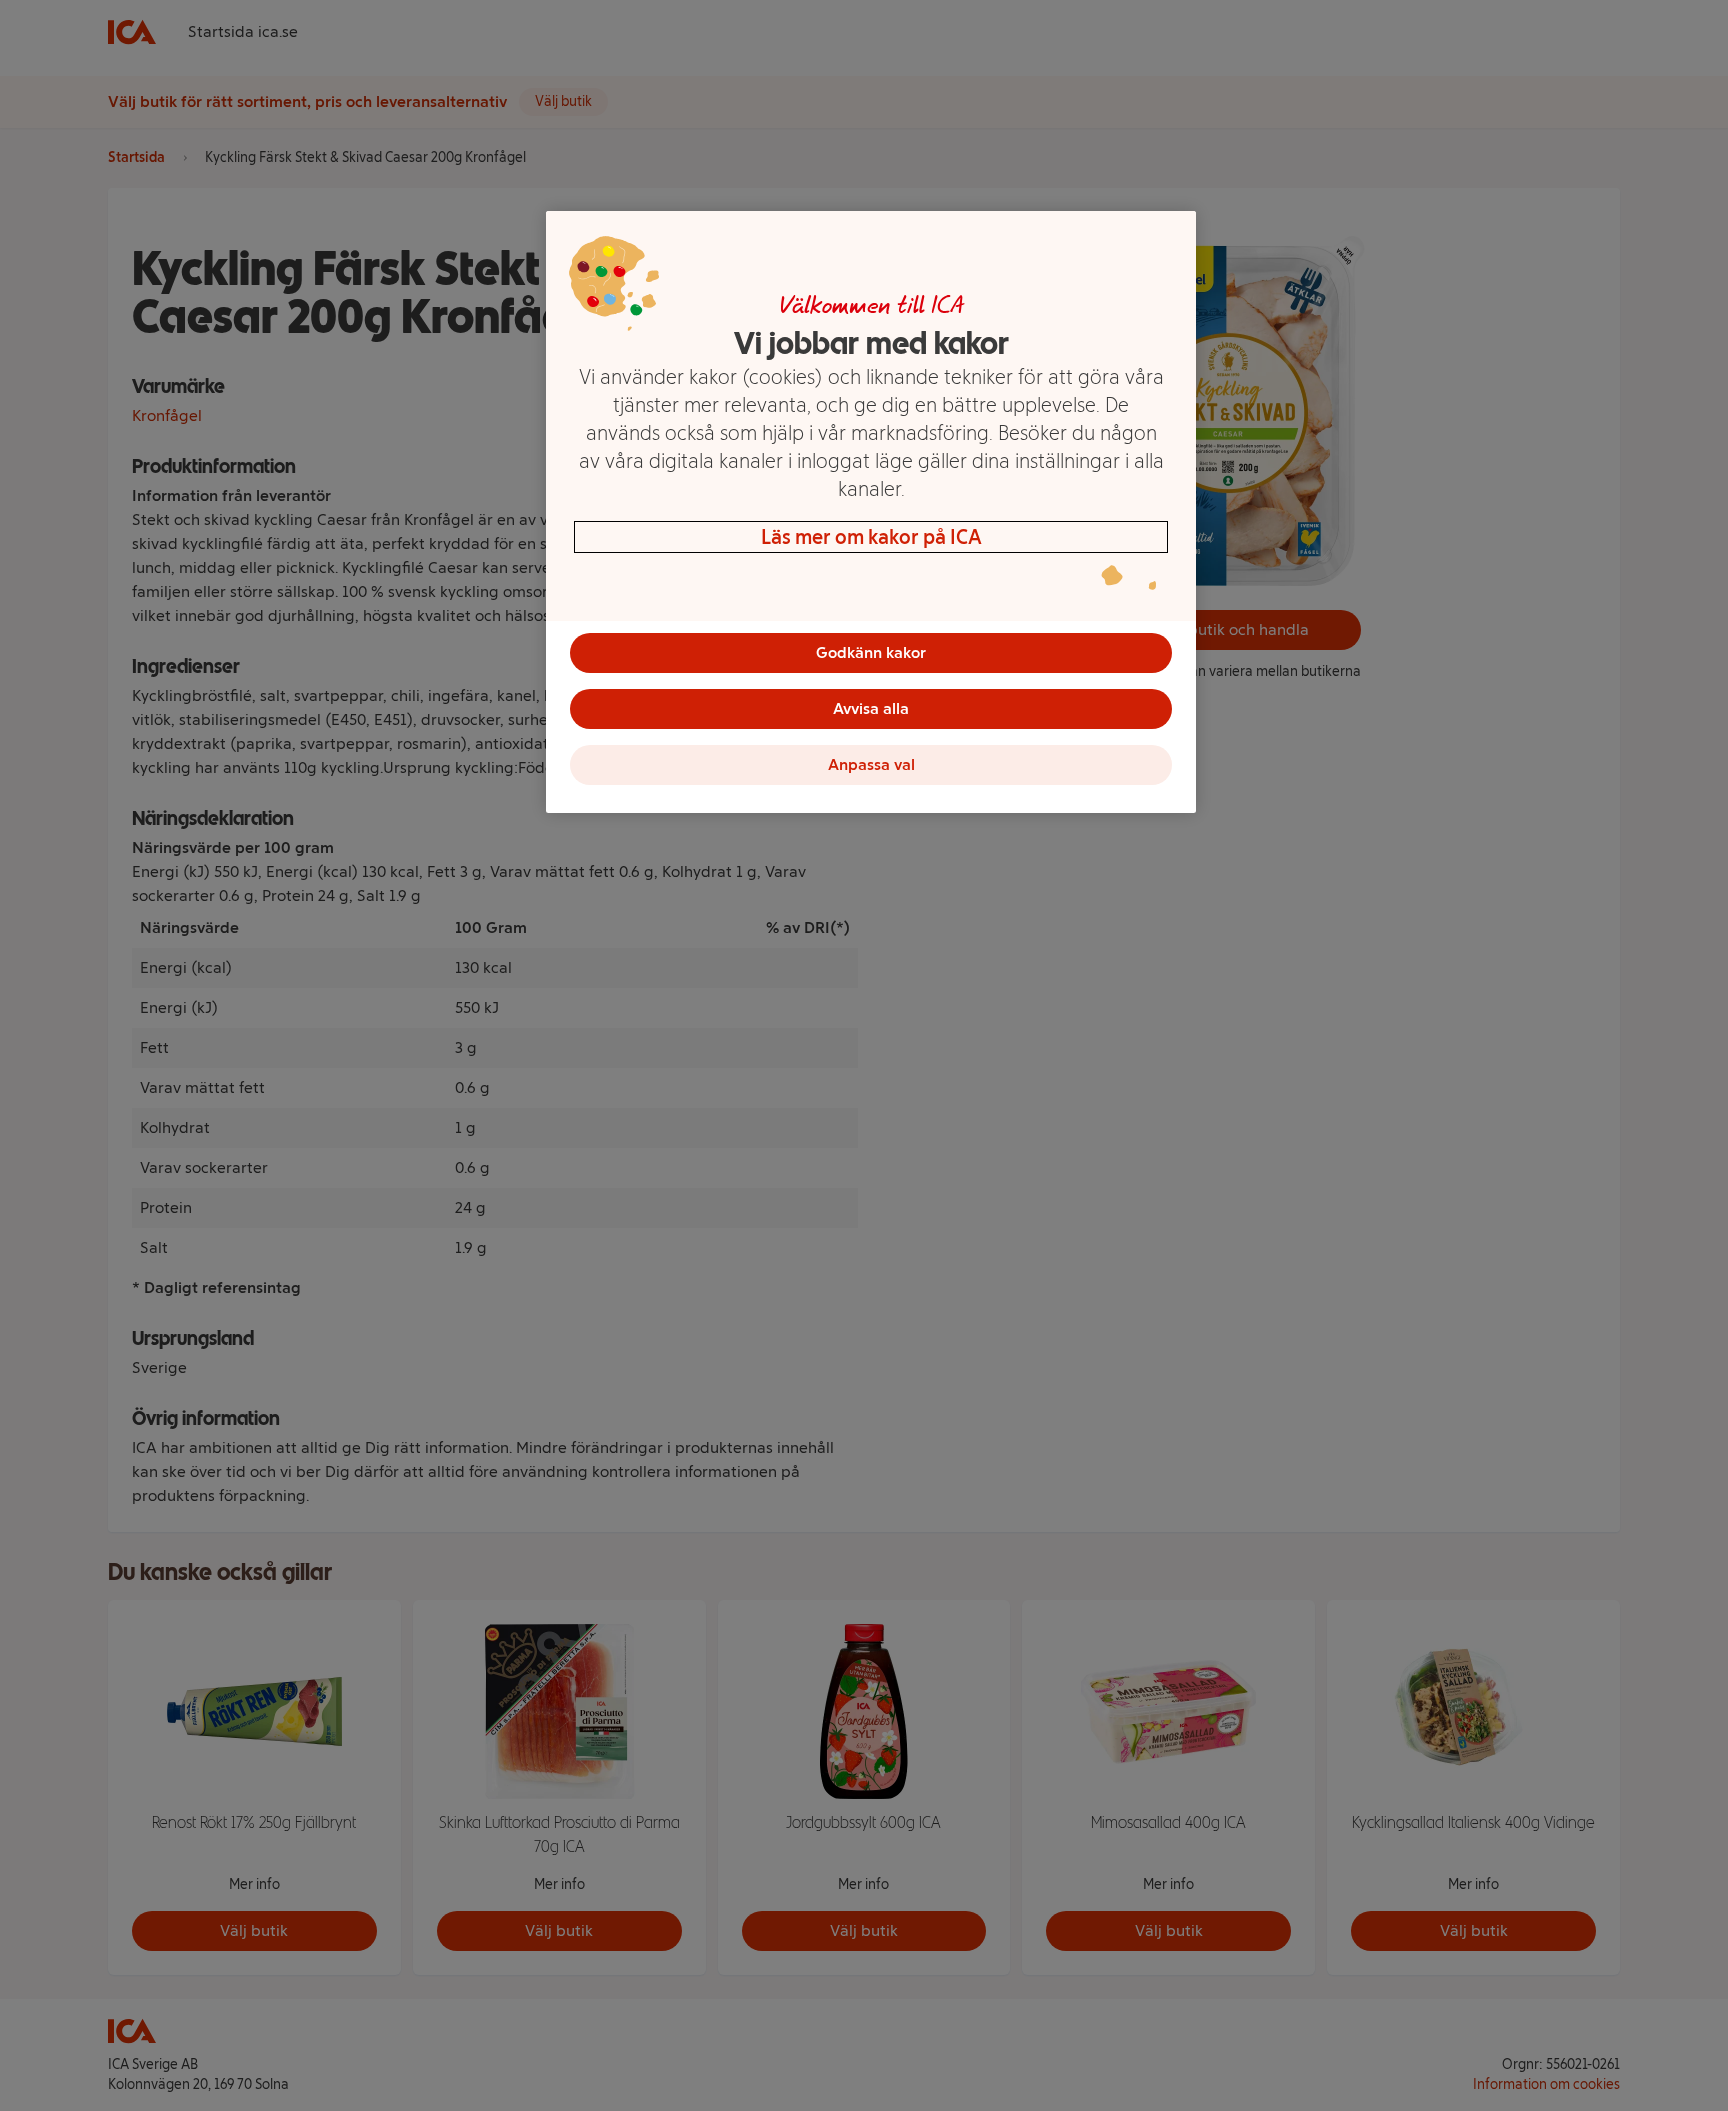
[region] (871, 512)
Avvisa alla (871, 708)
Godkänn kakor (871, 652)
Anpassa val (871, 764)
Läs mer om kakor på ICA (871, 537)
